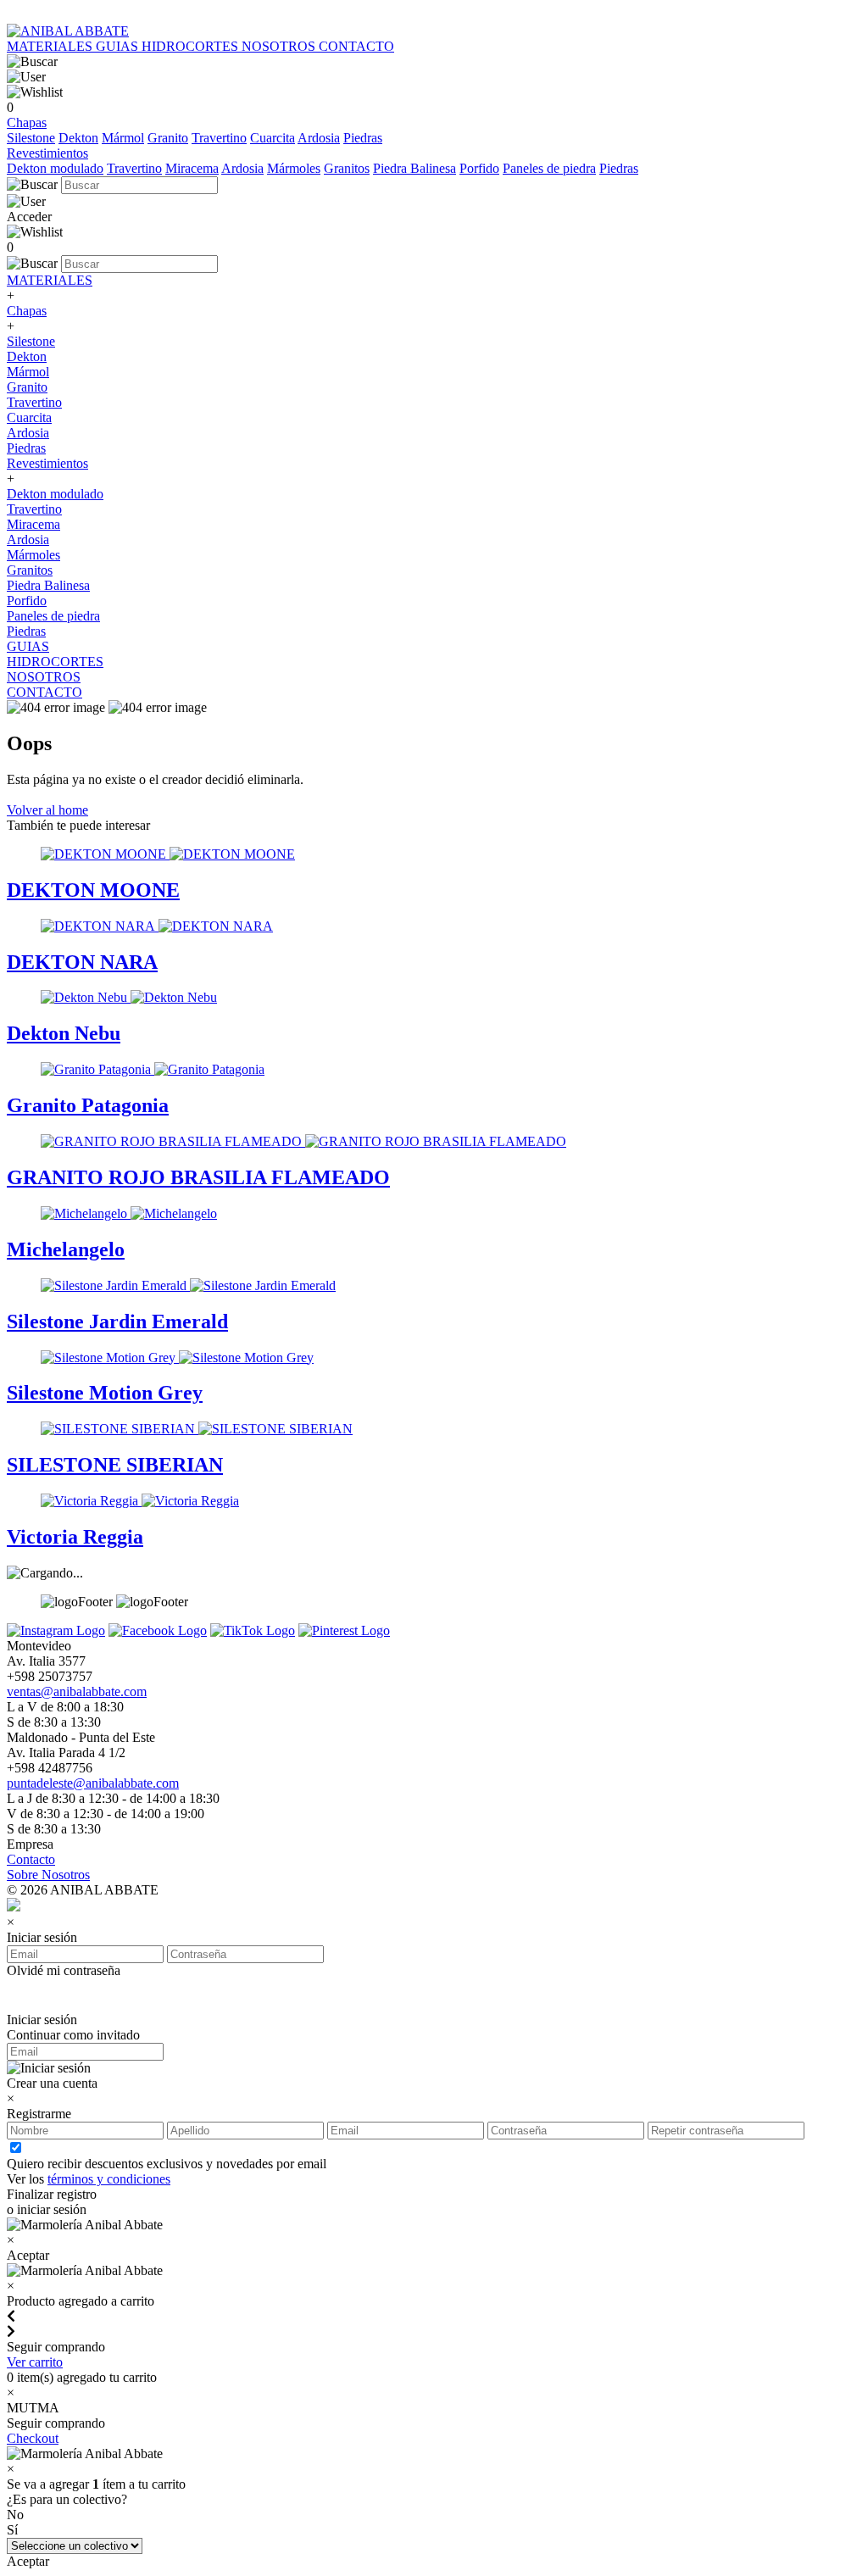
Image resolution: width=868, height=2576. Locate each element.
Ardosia (319, 138)
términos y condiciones (109, 2179)
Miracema (192, 168)
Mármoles (294, 168)
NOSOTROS (280, 46)
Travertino (219, 138)
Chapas (27, 122)
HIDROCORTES (192, 46)
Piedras (363, 138)
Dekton (78, 138)
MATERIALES (51, 46)
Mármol (123, 138)
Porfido (479, 168)
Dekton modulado (55, 168)
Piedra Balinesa (415, 168)
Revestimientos (47, 153)
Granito (168, 138)
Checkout (33, 2438)
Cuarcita (273, 138)
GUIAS (119, 46)
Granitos (347, 168)
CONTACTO (356, 46)
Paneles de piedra (549, 168)
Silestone (31, 138)
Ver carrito (35, 2362)
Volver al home (47, 810)
